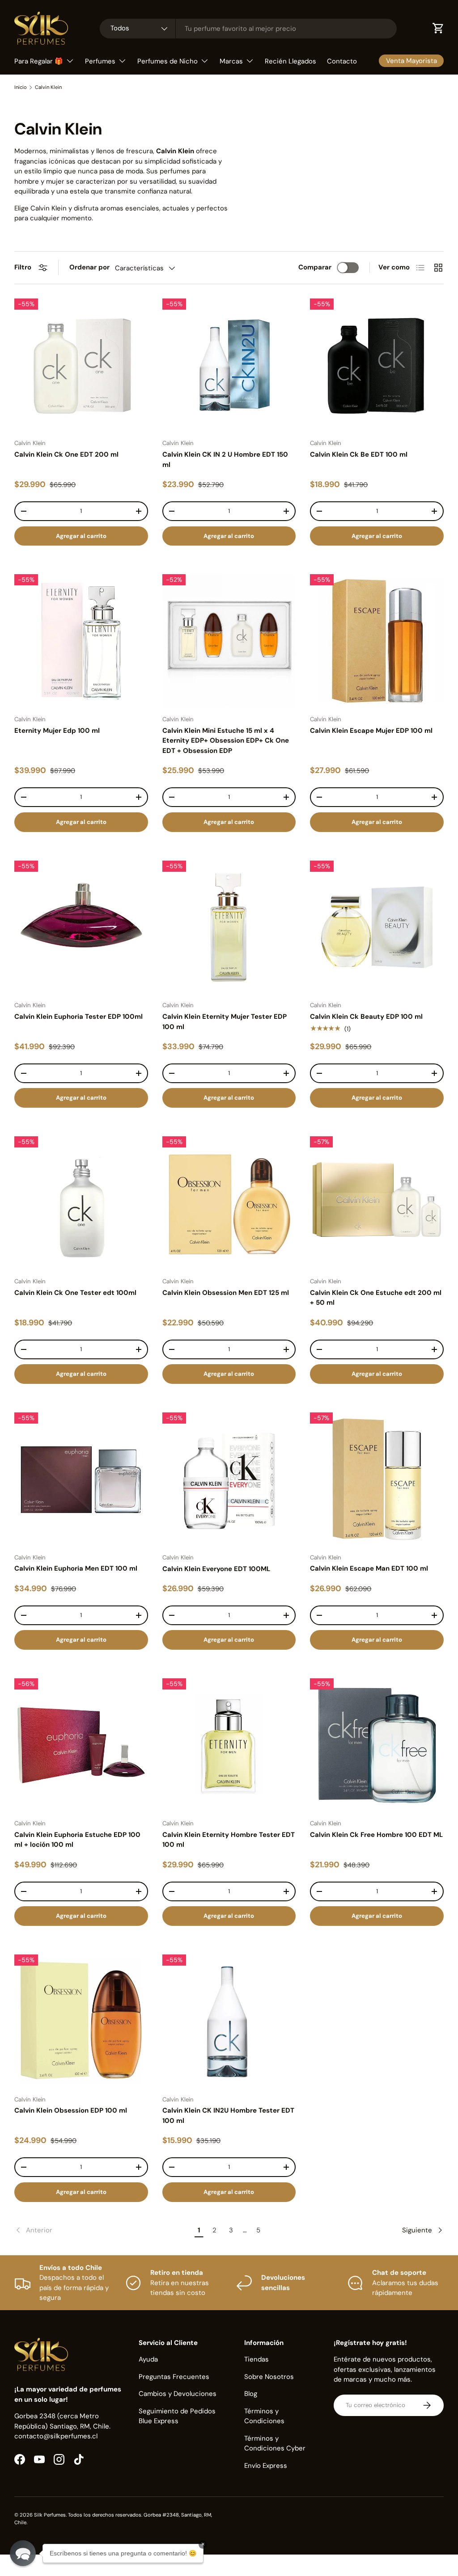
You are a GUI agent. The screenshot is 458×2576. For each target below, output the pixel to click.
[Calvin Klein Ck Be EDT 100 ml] (377, 365)
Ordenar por (89, 267)
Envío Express (266, 2466)
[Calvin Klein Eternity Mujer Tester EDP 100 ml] (229, 927)
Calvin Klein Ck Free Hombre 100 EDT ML (376, 1835)
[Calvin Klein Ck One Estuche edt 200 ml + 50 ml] (377, 1203)
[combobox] (248, 29)
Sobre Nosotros (269, 2377)
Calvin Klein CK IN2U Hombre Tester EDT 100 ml (228, 2116)
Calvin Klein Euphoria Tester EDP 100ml (78, 1017)
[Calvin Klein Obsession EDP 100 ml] (81, 2021)
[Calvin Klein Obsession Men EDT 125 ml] (229, 1203)
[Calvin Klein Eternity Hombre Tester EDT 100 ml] (229, 1745)
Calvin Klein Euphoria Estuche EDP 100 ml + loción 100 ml (77, 1840)
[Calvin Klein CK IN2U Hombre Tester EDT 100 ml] (229, 2021)
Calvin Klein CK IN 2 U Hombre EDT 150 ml (225, 460)
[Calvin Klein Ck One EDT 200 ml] (81, 365)
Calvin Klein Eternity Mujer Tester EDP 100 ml (225, 1022)
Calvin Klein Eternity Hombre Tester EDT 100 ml (229, 1840)
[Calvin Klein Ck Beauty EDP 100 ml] (377, 927)
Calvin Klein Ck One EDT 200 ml (66, 454)
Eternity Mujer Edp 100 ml (57, 731)
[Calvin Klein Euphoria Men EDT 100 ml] (81, 1479)
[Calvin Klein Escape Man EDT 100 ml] (377, 1479)
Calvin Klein (48, 87)
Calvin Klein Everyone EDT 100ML (216, 1569)
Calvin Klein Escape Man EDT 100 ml (369, 1568)
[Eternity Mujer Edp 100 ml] (81, 641)
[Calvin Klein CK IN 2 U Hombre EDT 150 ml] (229, 365)
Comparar (315, 267)
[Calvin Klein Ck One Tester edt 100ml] (81, 1203)
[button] (23, 2553)
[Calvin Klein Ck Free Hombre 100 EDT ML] (377, 1745)
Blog (251, 2394)
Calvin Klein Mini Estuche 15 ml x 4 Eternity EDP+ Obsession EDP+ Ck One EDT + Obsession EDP (226, 741)
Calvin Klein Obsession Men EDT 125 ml (226, 1293)
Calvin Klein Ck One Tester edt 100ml (75, 1293)
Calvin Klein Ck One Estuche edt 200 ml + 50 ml (376, 1298)
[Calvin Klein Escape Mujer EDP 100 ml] (377, 641)
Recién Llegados (290, 61)
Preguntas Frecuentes (174, 2377)
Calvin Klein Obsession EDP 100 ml (71, 2110)
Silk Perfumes (50, 2515)
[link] (103, 2230)
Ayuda (148, 2359)
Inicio (21, 87)
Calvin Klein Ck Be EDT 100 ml (359, 454)
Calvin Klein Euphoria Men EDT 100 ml (76, 1568)
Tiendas (257, 2359)
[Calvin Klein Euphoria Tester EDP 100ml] (81, 927)
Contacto (342, 61)
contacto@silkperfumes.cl (56, 2436)
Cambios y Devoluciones (178, 2394)
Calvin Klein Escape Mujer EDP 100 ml (371, 731)
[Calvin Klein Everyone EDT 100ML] (229, 1479)
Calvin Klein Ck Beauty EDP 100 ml (366, 1017)
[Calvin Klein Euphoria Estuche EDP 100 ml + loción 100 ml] (81, 1745)
